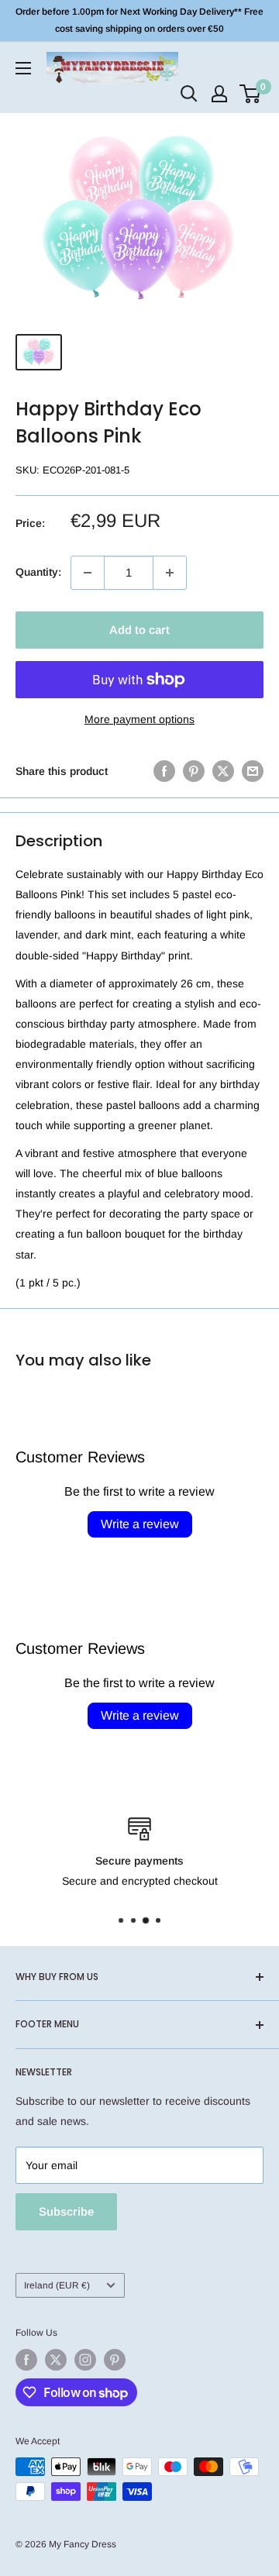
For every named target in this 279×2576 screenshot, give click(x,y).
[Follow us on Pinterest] (115, 2360)
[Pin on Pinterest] (194, 771)
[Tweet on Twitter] (223, 771)
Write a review (140, 1524)
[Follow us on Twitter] (56, 2360)
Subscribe (66, 2211)
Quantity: (38, 572)
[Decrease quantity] (88, 573)
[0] (251, 94)
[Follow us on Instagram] (85, 2360)
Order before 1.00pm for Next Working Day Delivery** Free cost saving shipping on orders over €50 (139, 20)
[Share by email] (253, 771)
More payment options (139, 719)
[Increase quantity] (170, 573)
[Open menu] (23, 68)
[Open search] (189, 94)
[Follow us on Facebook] (26, 2360)
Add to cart (139, 630)
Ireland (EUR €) (57, 2285)
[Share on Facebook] (164, 771)
